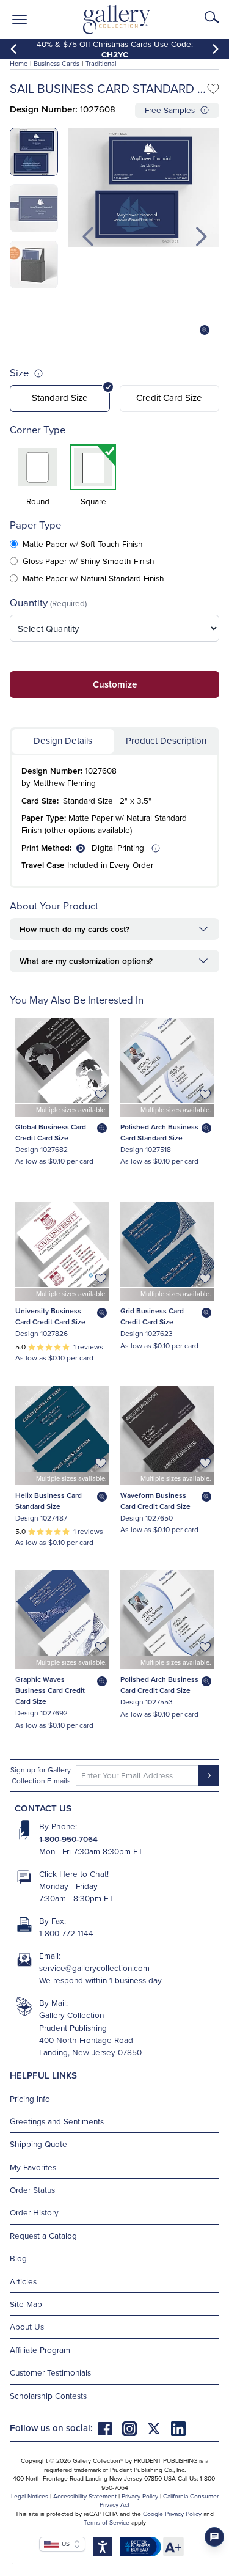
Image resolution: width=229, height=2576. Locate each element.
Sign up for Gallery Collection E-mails (41, 1775)
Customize (115, 684)
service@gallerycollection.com (94, 1968)
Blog (18, 2258)
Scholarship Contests (48, 2395)
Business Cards (56, 64)
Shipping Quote (38, 2144)
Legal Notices (30, 2496)
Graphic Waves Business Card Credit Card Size (50, 1690)
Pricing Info (30, 2098)
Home (19, 64)
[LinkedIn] (178, 2428)
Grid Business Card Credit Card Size (152, 1316)
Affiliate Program (40, 2350)
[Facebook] (110, 2428)
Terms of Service (107, 2522)
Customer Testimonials (50, 2372)
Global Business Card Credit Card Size (51, 1132)
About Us (27, 2326)
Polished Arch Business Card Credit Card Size (159, 1685)
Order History (34, 2212)
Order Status (32, 2189)
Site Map (26, 2304)
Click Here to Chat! (74, 1873)
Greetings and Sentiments (57, 2121)
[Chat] (214, 2537)
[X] (159, 2428)
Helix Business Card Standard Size (49, 1501)
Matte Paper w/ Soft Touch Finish (83, 544)
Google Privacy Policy (172, 2514)
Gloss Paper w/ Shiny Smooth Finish (89, 561)
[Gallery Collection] (117, 20)
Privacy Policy (140, 2496)
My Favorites (33, 2167)
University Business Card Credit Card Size (50, 1316)
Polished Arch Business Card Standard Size (159, 1132)
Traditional (101, 64)
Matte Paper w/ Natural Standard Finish (93, 578)
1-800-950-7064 (68, 1839)
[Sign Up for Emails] (209, 1775)
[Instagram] (134, 2428)
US (64, 2544)
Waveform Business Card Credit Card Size (155, 1501)
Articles (23, 2281)
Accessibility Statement (85, 2496)
